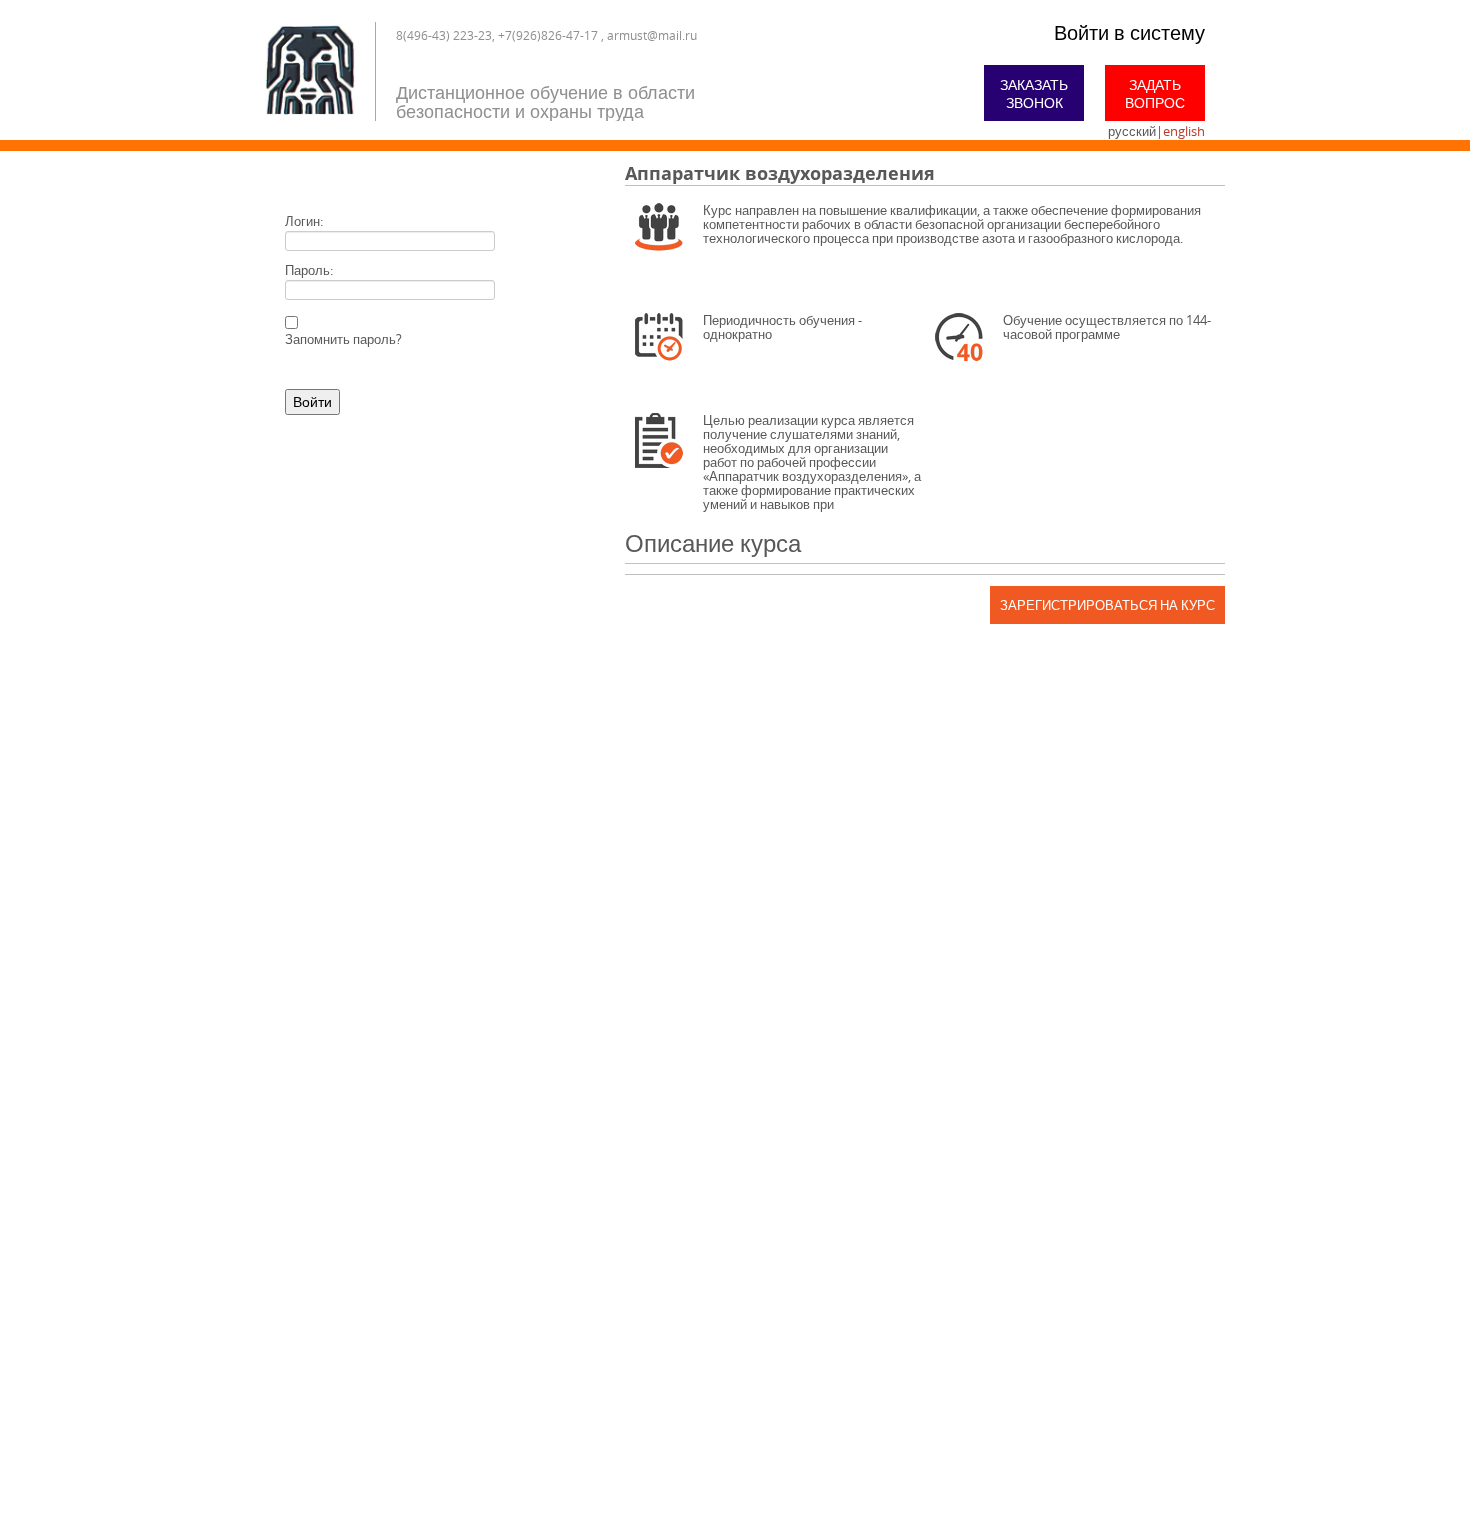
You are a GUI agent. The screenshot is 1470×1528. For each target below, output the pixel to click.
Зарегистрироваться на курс (1107, 605)
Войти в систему (1129, 32)
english (1184, 131)
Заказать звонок (1034, 93)
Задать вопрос (1155, 93)
